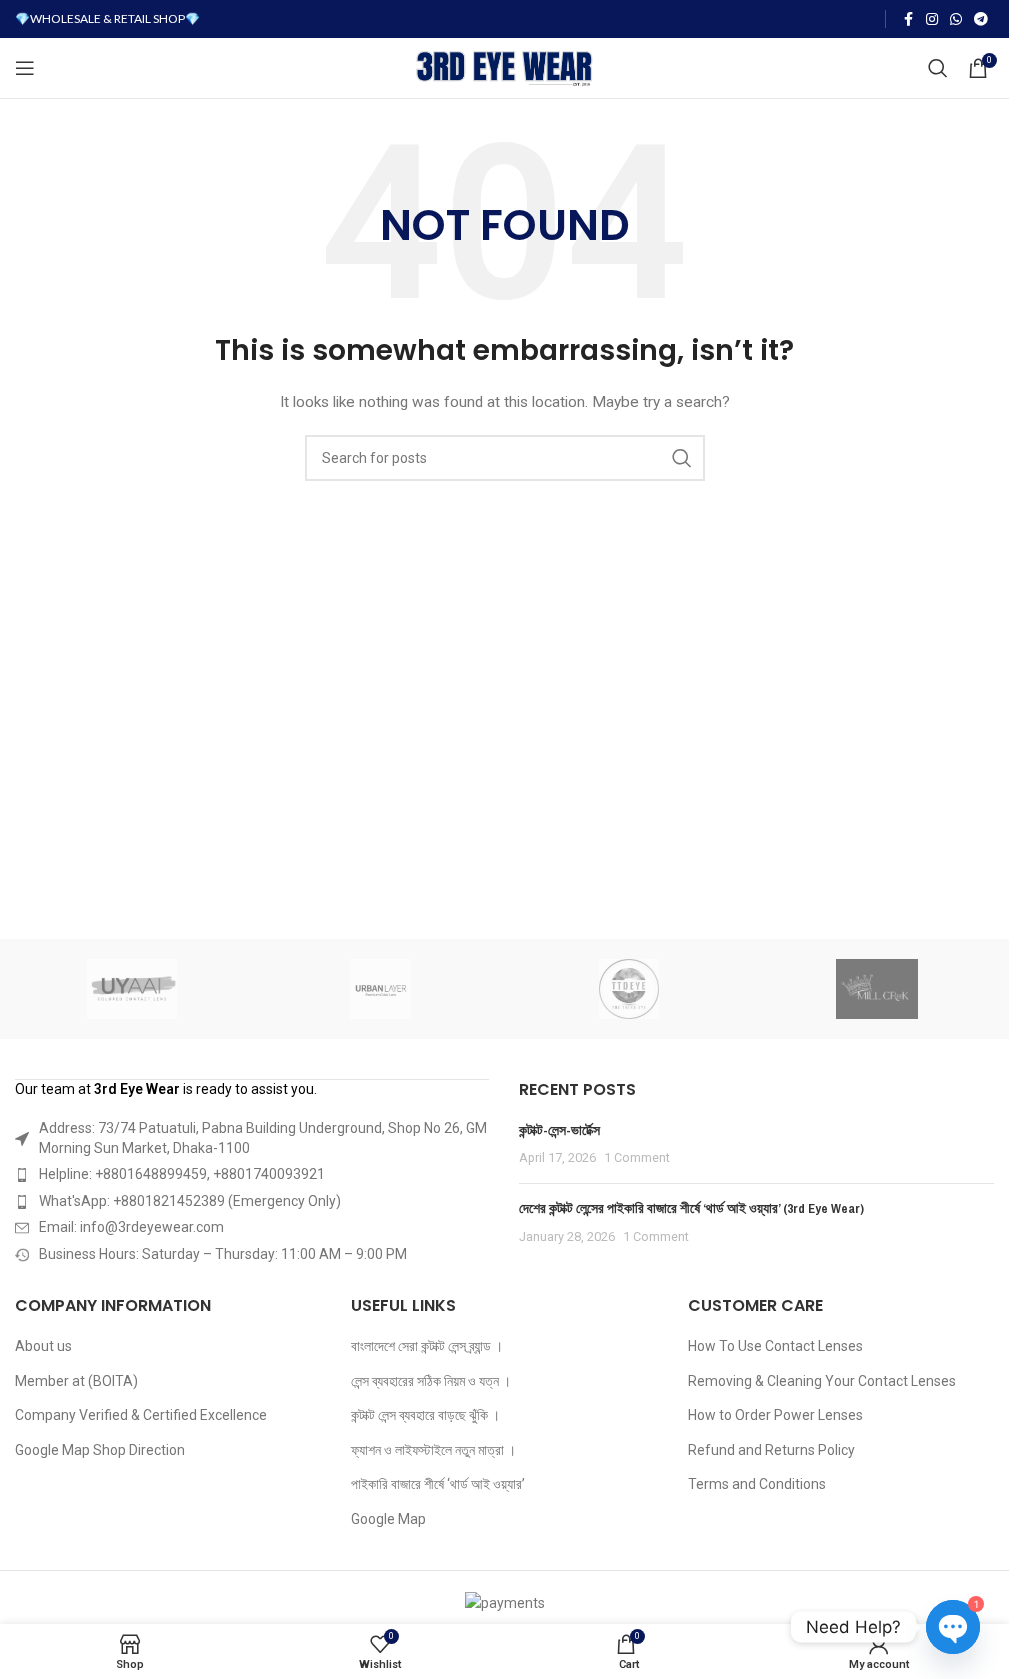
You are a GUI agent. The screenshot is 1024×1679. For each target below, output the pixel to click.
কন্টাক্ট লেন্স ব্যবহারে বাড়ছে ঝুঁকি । (425, 1415)
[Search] (938, 68)
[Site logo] (504, 67)
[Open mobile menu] (25, 68)
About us (43, 1346)
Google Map (388, 1519)
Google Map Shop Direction (100, 1450)
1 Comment (637, 1157)
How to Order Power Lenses (775, 1415)
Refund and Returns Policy (771, 1450)
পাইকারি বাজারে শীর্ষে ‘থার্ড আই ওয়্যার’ (438, 1484)
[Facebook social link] (908, 19)
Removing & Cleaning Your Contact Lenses (822, 1381)
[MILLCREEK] (877, 989)
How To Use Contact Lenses (775, 1346)
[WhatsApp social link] (956, 19)
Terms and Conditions (757, 1484)
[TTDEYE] (628, 989)
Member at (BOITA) (76, 1381)
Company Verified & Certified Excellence (141, 1415)
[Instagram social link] (932, 19)
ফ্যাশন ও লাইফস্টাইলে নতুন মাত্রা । (433, 1450)
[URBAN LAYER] (380, 989)
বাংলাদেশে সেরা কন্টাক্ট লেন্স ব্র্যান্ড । (427, 1346)
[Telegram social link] (981, 19)
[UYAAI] (132, 989)
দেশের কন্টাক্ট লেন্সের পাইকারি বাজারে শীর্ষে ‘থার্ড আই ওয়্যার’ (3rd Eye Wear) (691, 1208)
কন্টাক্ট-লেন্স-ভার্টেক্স (559, 1130)
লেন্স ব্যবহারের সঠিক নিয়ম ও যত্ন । (431, 1381)
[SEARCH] (682, 458)
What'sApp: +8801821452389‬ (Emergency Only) (190, 1201)
